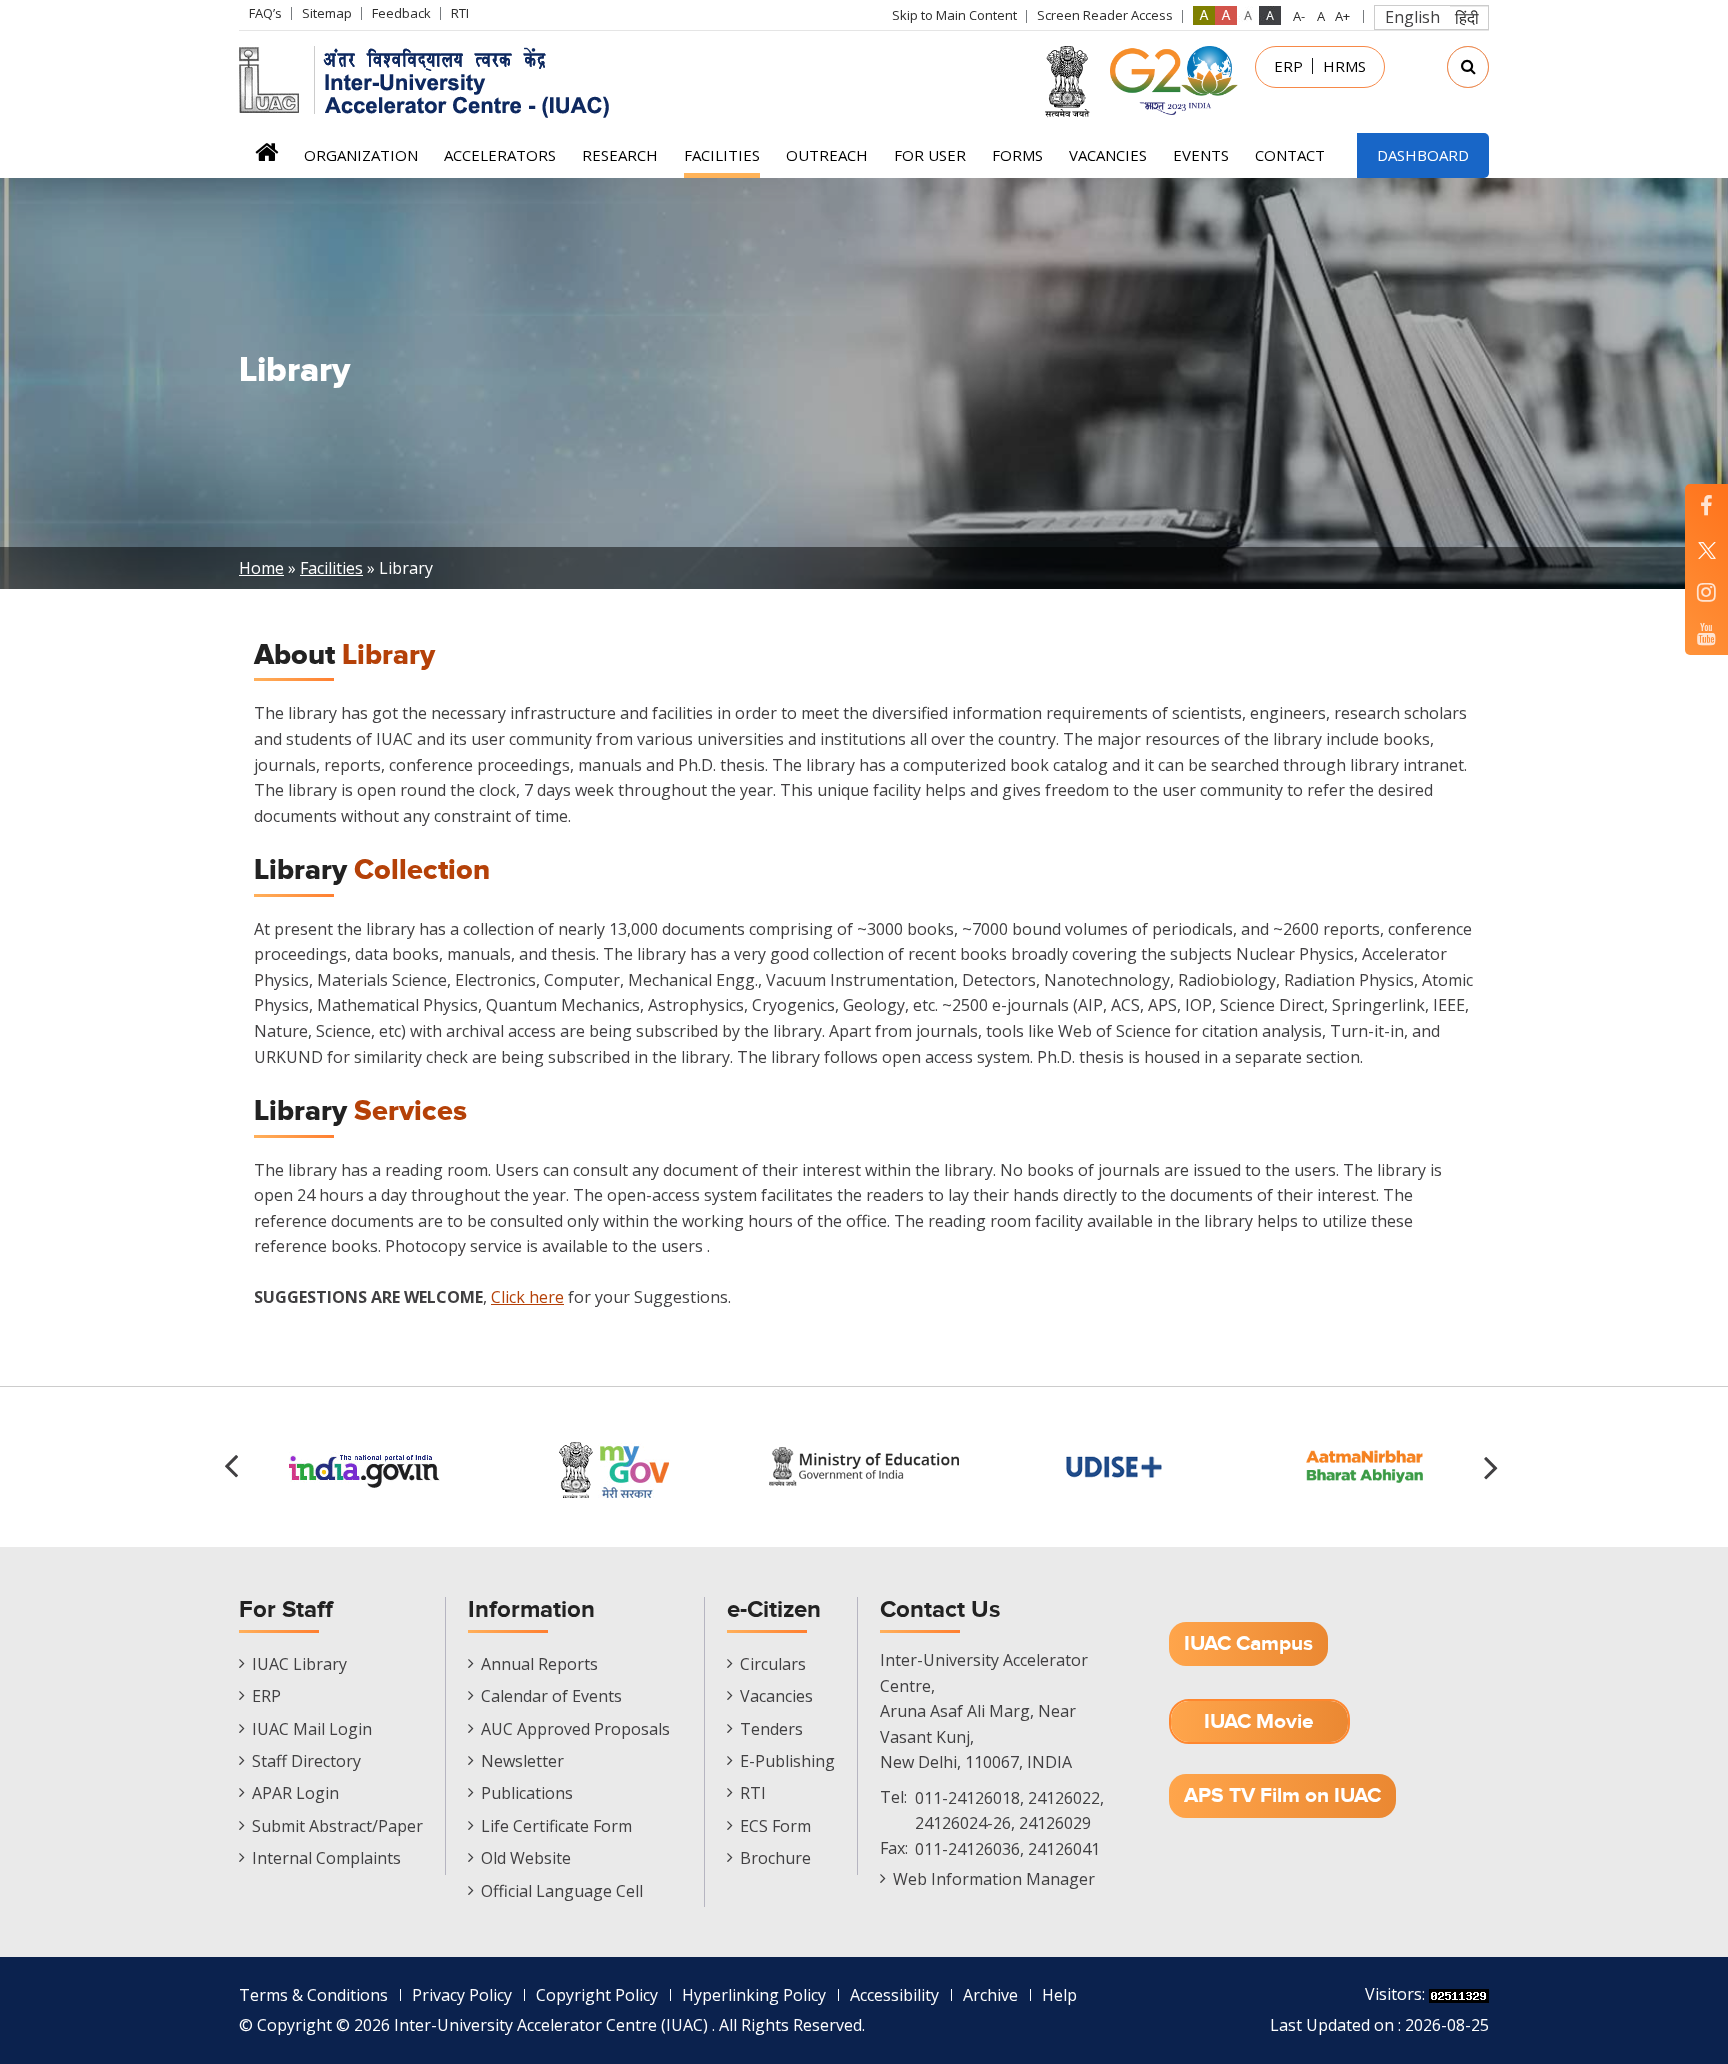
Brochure (775, 1858)
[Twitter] (1706, 548)
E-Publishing (787, 1761)
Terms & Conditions (313, 1995)
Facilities (722, 155)
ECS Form (775, 1826)
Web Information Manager (994, 1879)
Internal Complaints (326, 1858)
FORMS (1017, 155)
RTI (460, 13)
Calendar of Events (551, 1696)
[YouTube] (1706, 633)
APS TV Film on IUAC (1282, 1795)
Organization (361, 155)
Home (266, 158)
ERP (1288, 66)
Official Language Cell (562, 1891)
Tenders (771, 1729)
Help (1059, 1995)
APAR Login (295, 1793)
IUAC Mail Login (312, 1729)
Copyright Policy (597, 1995)
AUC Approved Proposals (575, 1729)
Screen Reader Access (1105, 15)
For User (930, 155)
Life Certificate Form (556, 1826)
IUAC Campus (1248, 1643)
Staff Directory (306, 1761)
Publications (527, 1793)
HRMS (1344, 66)
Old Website (526, 1858)
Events (1201, 155)
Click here (527, 1297)
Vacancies (1108, 155)
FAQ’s (265, 13)
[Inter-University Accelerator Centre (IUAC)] (431, 80)
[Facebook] (1706, 505)
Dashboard (1423, 155)
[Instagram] (1706, 591)
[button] (1494, 1467)
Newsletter (522, 1761)
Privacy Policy (462, 1995)
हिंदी (1467, 18)
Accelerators (500, 155)
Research (620, 155)
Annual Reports (539, 1664)
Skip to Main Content (954, 15)
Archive (990, 1995)
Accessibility (894, 1995)
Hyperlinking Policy (754, 1995)
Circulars (773, 1664)
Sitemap (327, 13)
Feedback (401, 13)
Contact (1290, 155)
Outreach (827, 155)
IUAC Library (299, 1664)
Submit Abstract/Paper (337, 1826)
